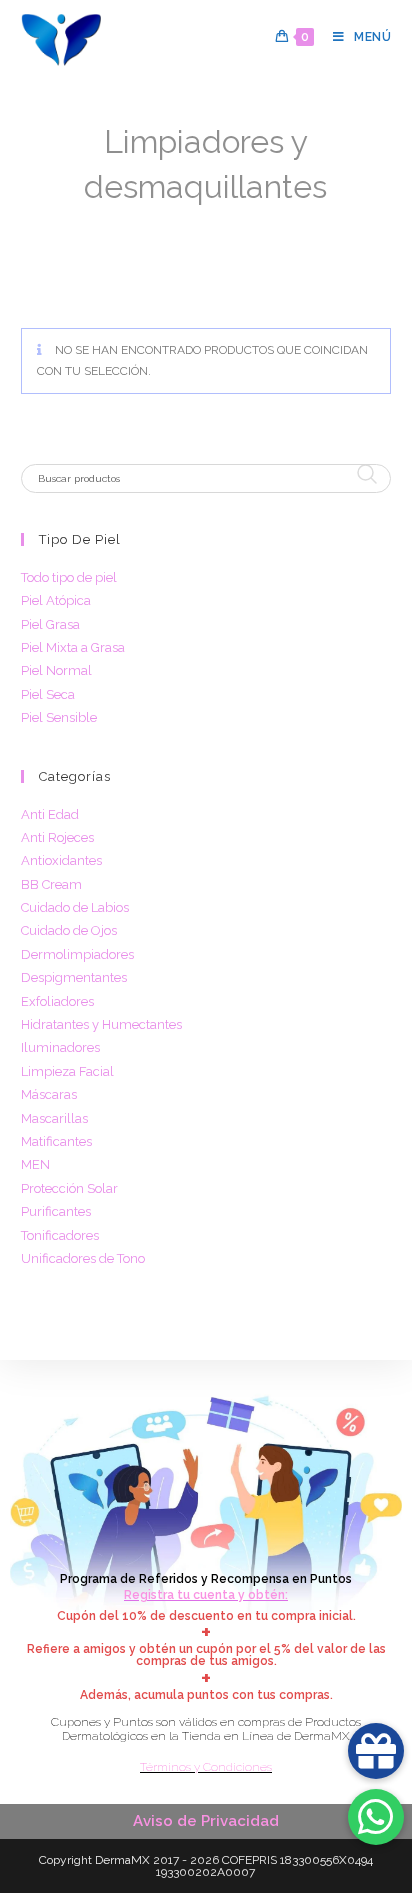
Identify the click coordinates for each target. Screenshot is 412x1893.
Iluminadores (60, 1047)
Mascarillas (54, 1118)
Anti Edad (50, 814)
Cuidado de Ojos (69, 930)
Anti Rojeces (57, 837)
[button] (376, 1817)
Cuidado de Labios (75, 907)
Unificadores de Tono (83, 1258)
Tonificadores (60, 1235)
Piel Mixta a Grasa (73, 647)
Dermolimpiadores (77, 954)
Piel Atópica (56, 600)
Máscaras (49, 1094)
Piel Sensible (59, 717)
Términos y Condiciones (206, 1767)
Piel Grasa (50, 624)
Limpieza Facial (67, 1071)
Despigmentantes (74, 977)
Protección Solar (69, 1188)
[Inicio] (27, 218)
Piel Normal (56, 670)
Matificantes (56, 1141)
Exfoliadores (57, 1001)
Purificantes (56, 1211)
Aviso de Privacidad (206, 1821)
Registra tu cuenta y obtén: (206, 1595)
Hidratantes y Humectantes (101, 1024)
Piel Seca (48, 694)
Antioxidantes (61, 860)
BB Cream (51, 884)
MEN (35, 1164)
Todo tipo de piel (69, 577)
